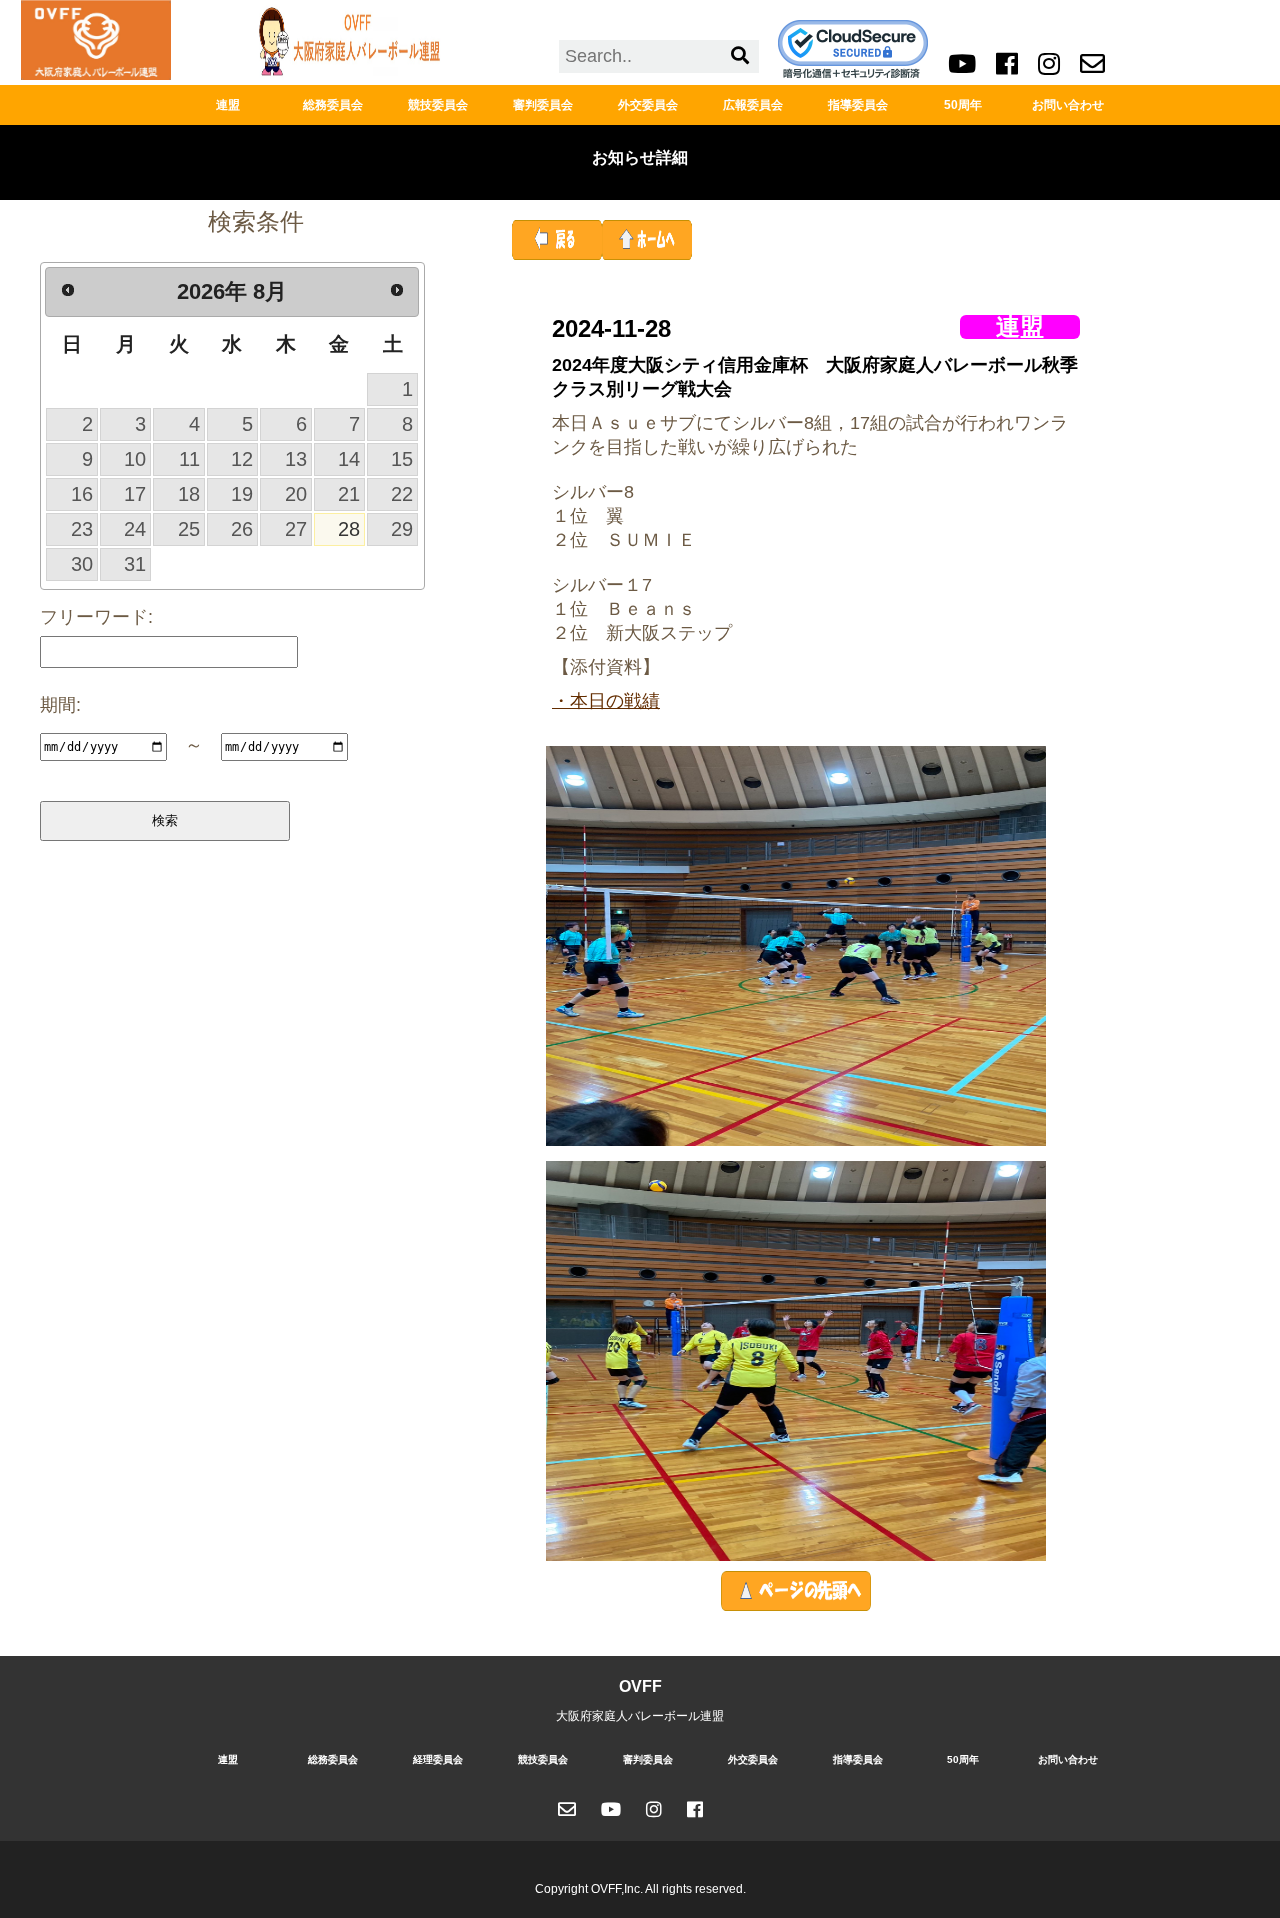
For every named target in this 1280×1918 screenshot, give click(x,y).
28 (349, 529)
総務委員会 (333, 105)
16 (82, 494)
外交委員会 (648, 105)
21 (349, 494)
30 (82, 564)
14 (349, 459)
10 (135, 459)
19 (242, 494)
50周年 (963, 105)
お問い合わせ (1068, 105)
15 (402, 459)
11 (189, 459)
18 (189, 494)
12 (242, 459)
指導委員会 (858, 105)
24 (135, 529)
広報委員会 (753, 105)
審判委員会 (543, 105)
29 (402, 529)
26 (242, 529)
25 (189, 529)
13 (296, 459)
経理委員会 (438, 1759)
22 (402, 494)
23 (82, 529)
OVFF (640, 1686)
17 (135, 494)
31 (135, 564)
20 (296, 494)
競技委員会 (438, 105)
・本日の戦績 (606, 701)
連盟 (228, 105)
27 (296, 529)
